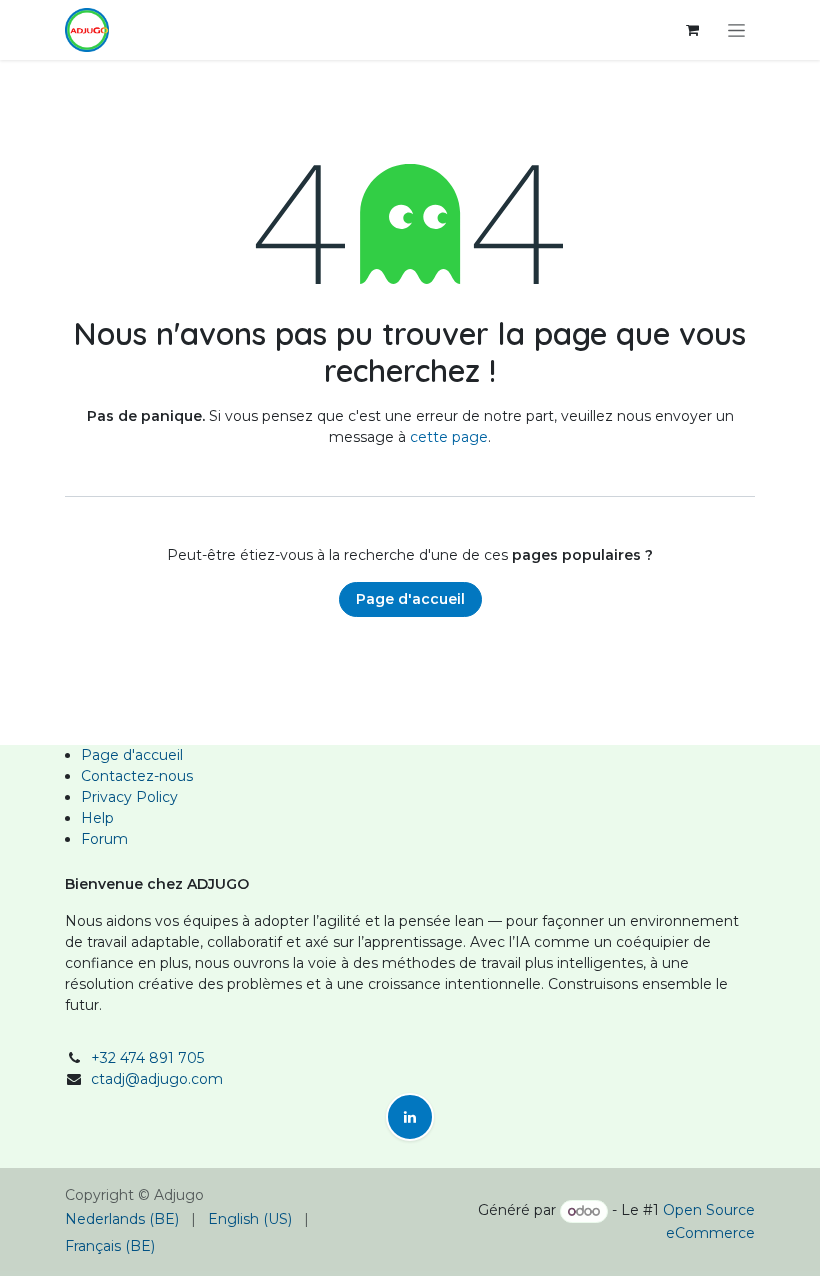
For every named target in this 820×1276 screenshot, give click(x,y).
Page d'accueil (410, 599)
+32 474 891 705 (147, 1058)
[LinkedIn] (410, 1117)
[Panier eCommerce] (692, 30)
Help (97, 818)
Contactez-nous (137, 776)
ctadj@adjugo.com (157, 1079)
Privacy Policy (129, 797)
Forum (104, 839)
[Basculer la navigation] (736, 30)
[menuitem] (122, 1219)
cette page (449, 437)
